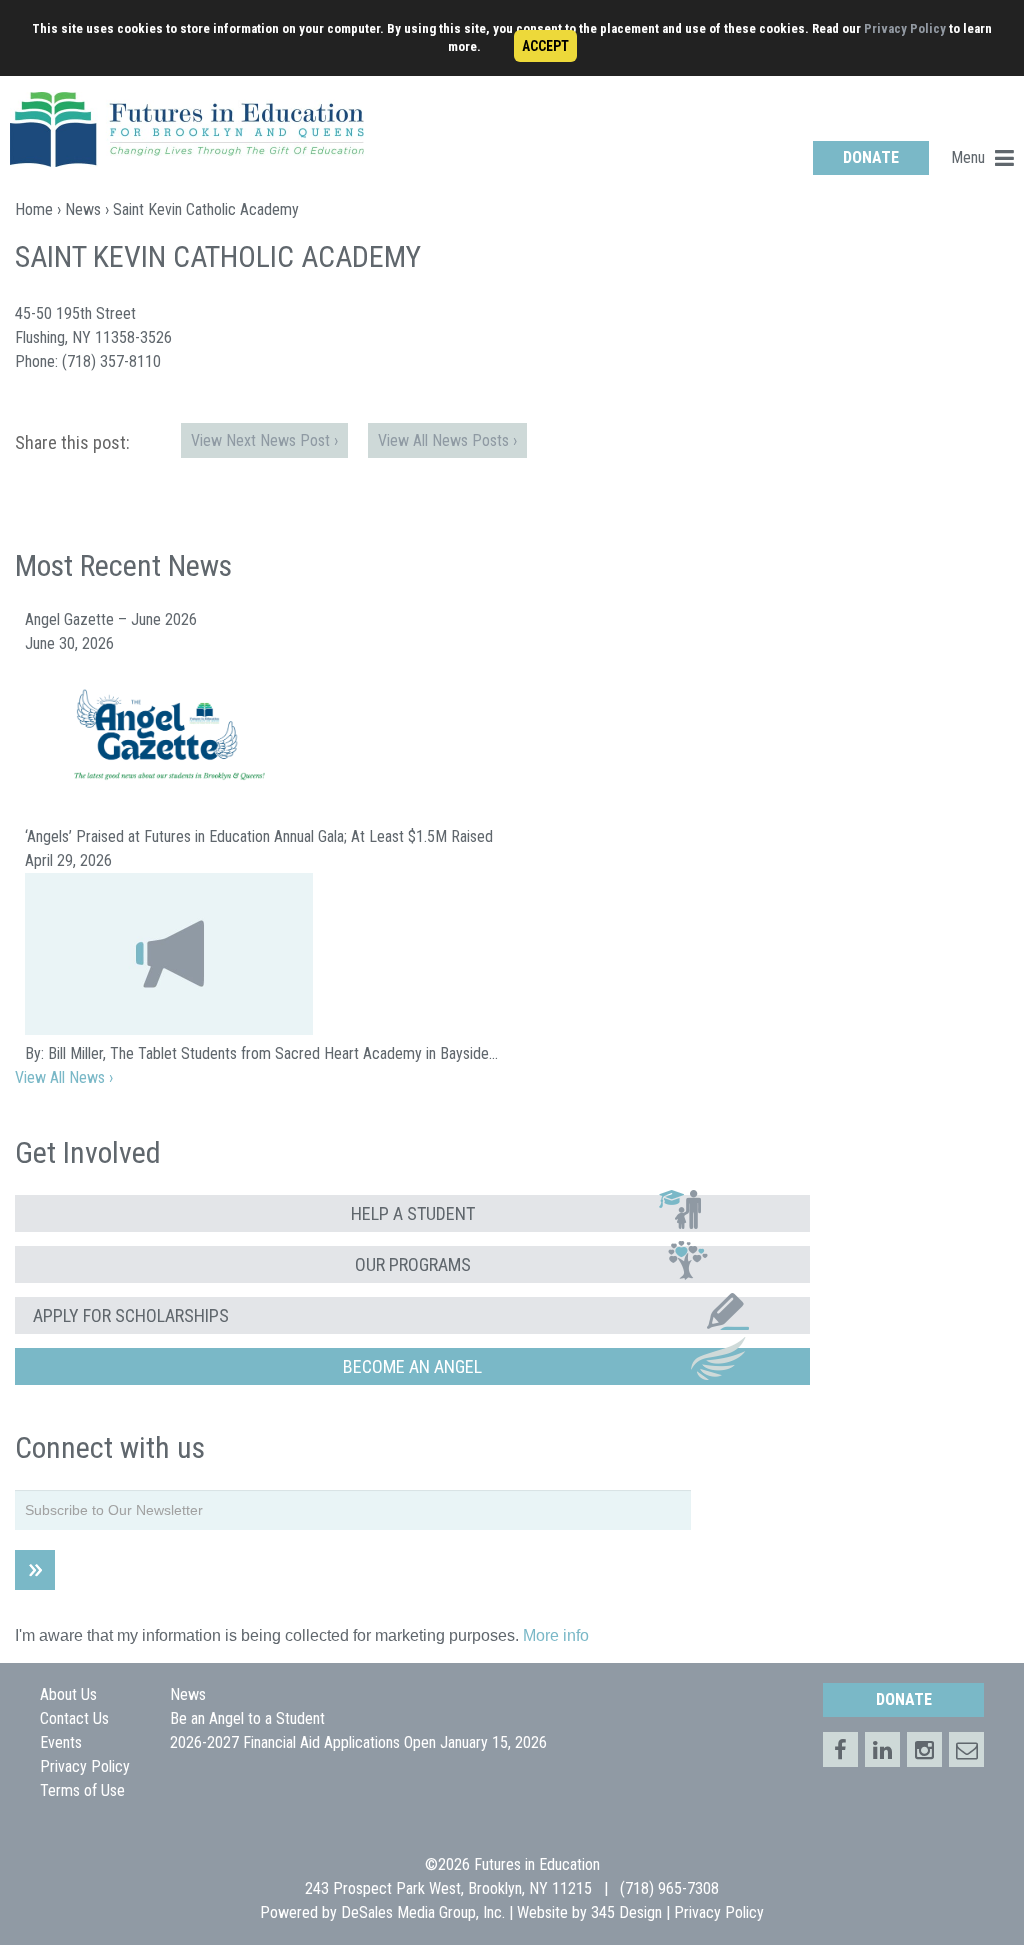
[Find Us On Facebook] (840, 1749)
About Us (68, 1694)
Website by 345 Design (589, 1912)
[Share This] (882, 1749)
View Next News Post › (264, 440)
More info (556, 1635)
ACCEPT (545, 46)
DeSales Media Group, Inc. (423, 1912)
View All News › (64, 1077)
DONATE (871, 157)
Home (34, 209)
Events (61, 1742)
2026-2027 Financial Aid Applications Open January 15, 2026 (358, 1742)
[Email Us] (966, 1749)
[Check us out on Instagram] (924, 1749)
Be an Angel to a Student (247, 1718)
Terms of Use (82, 1790)
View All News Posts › (447, 440)
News (83, 209)
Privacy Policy (905, 28)
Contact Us (74, 1718)
